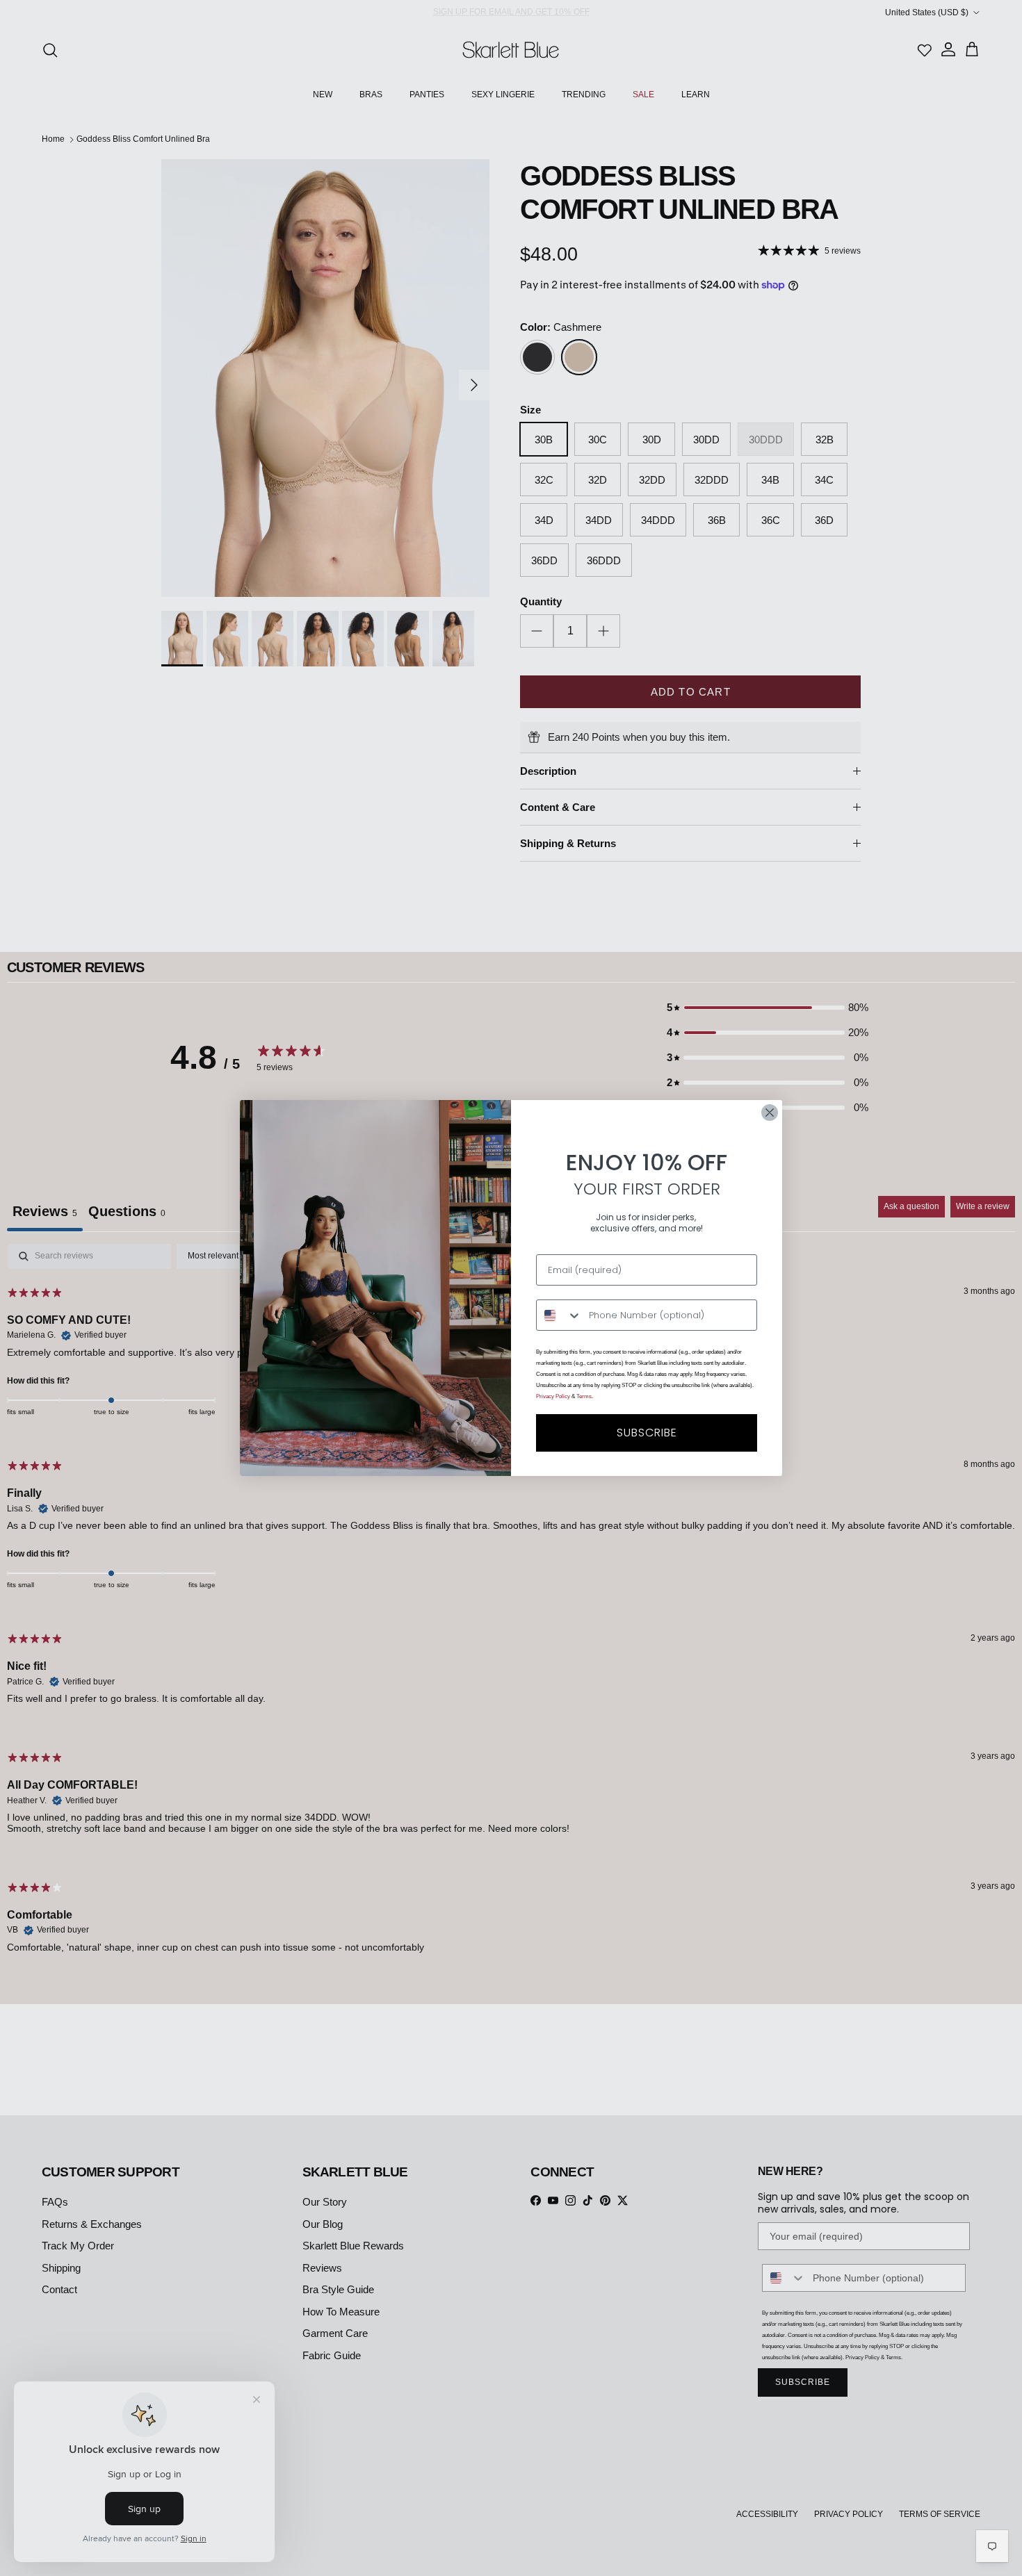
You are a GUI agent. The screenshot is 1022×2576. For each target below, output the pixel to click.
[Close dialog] (770, 1113)
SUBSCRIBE (647, 1433)
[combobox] (559, 1315)
